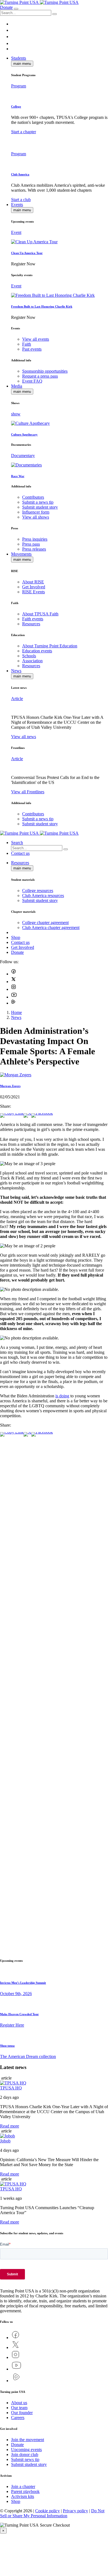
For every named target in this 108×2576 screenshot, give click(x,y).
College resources (38, 891)
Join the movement (28, 2440)
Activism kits (23, 2496)
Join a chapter (23, 2486)
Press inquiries (35, 539)
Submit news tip (25, 2459)
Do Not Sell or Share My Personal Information (52, 2513)
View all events (36, 339)
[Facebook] (42, 1113)
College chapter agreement (45, 923)
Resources (31, 624)
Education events (37, 651)
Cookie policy (47, 2511)
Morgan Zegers (10, 1086)
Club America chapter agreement (51, 927)
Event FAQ (32, 381)
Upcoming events (26, 2450)
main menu (22, 64)
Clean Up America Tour (27, 253)
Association (32, 661)
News (16, 1017)
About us (19, 2403)
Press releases (34, 549)
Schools (29, 656)
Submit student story (40, 507)
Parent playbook (25, 2491)
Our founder (22, 2413)
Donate (6, 7)
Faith (27, 344)
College (16, 106)
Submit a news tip (38, 502)
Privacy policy (75, 2511)
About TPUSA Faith (40, 614)
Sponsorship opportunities (45, 371)
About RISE (33, 582)
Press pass (31, 544)
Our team (19, 2408)
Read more (10, 2126)
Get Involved (34, 587)
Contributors (33, 497)
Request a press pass (40, 376)
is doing (62, 1396)
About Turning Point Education (50, 646)
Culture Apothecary (24, 434)
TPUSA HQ (11, 2088)
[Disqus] (54, 1546)
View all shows (36, 517)
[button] (55, 14)
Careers (18, 2418)
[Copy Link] (12, 1113)
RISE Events (34, 592)
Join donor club (25, 2454)
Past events (32, 349)
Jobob (5, 2141)
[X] (27, 1113)
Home (16, 1012)
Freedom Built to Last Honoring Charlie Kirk (42, 306)
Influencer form (36, 512)
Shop (16, 2501)
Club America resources (43, 895)
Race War (18, 476)
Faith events (33, 619)
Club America (20, 174)
